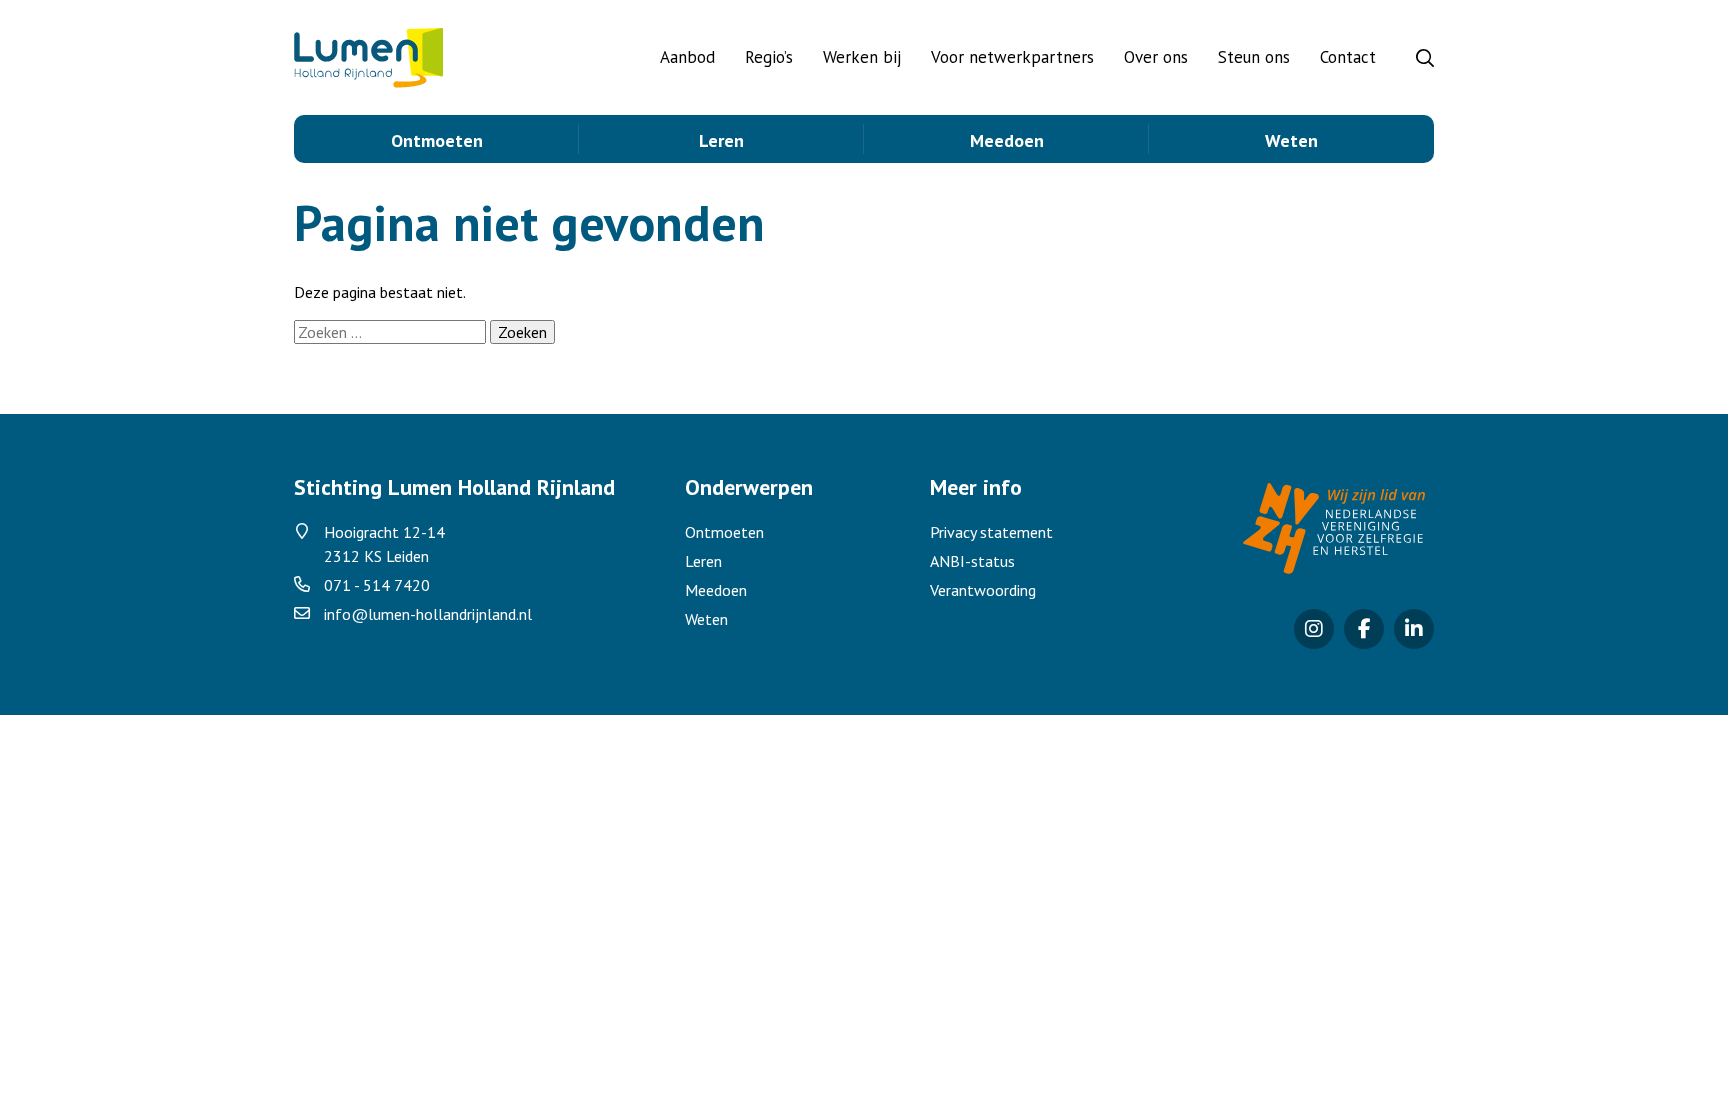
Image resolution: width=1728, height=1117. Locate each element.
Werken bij (862, 57)
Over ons (1156, 57)
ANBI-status (972, 561)
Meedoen (1007, 140)
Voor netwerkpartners (1012, 57)
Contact (1348, 57)
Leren (721, 140)
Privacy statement (991, 532)
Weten (1291, 140)
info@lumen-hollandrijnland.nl (428, 614)
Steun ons (1254, 57)
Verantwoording (983, 590)
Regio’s (769, 57)
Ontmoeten (437, 140)
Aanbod (687, 57)
